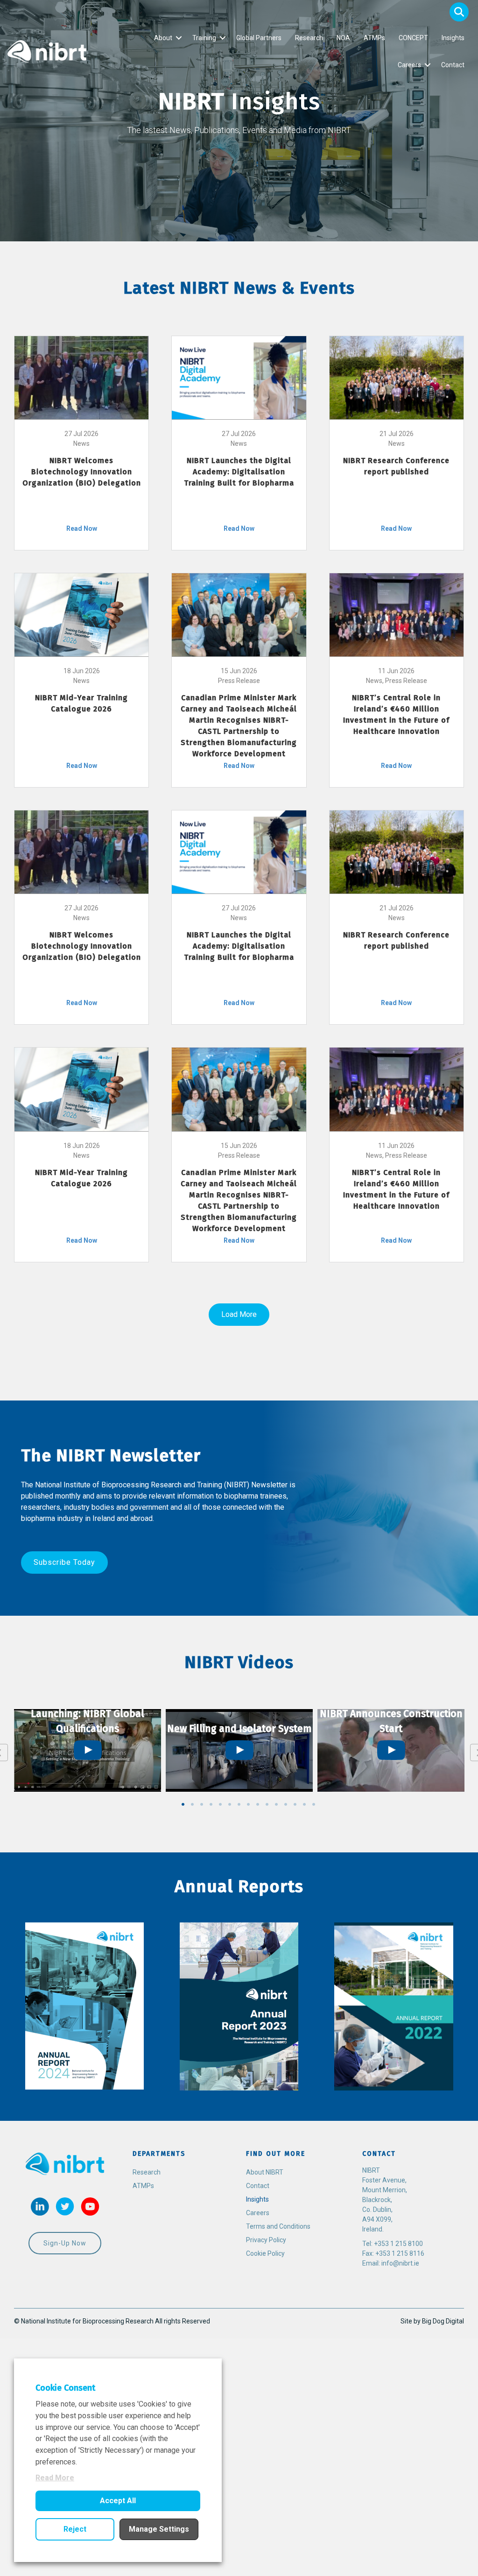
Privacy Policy (266, 2240)
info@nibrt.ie (400, 2263)
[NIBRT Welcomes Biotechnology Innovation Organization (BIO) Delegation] (81, 377)
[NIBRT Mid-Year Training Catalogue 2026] (81, 614)
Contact (453, 65)
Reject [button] (75, 2529)
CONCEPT (413, 38)
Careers (409, 65)
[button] (459, 12)
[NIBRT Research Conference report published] (397, 377)
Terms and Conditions (278, 2226)
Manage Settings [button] (159, 2529)
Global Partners (259, 38)
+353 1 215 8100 (398, 2244)
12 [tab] (286, 1804)
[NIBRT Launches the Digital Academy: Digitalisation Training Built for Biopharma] (239, 377)
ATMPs (374, 38)
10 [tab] (267, 1804)
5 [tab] (220, 1804)
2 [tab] (192, 1804)
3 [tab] (202, 1804)
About (163, 38)
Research (309, 38)
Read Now (82, 528)
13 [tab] (295, 1804)
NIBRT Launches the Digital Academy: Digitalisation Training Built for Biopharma (239, 472)
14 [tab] (304, 1804)
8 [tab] (248, 1804)
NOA (343, 38)
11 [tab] (276, 1804)
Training (204, 38)
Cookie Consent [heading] (65, 2388)
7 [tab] (239, 1804)
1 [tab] (183, 1804)
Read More (55, 2478)
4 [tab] (211, 1804)
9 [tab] (258, 1804)
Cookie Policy (265, 2253)
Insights (453, 38)
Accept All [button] (118, 2501)
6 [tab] (230, 1804)
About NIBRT (265, 2172)
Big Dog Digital (443, 2321)
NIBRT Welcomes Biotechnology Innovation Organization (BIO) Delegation (82, 472)
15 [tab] (314, 1804)
